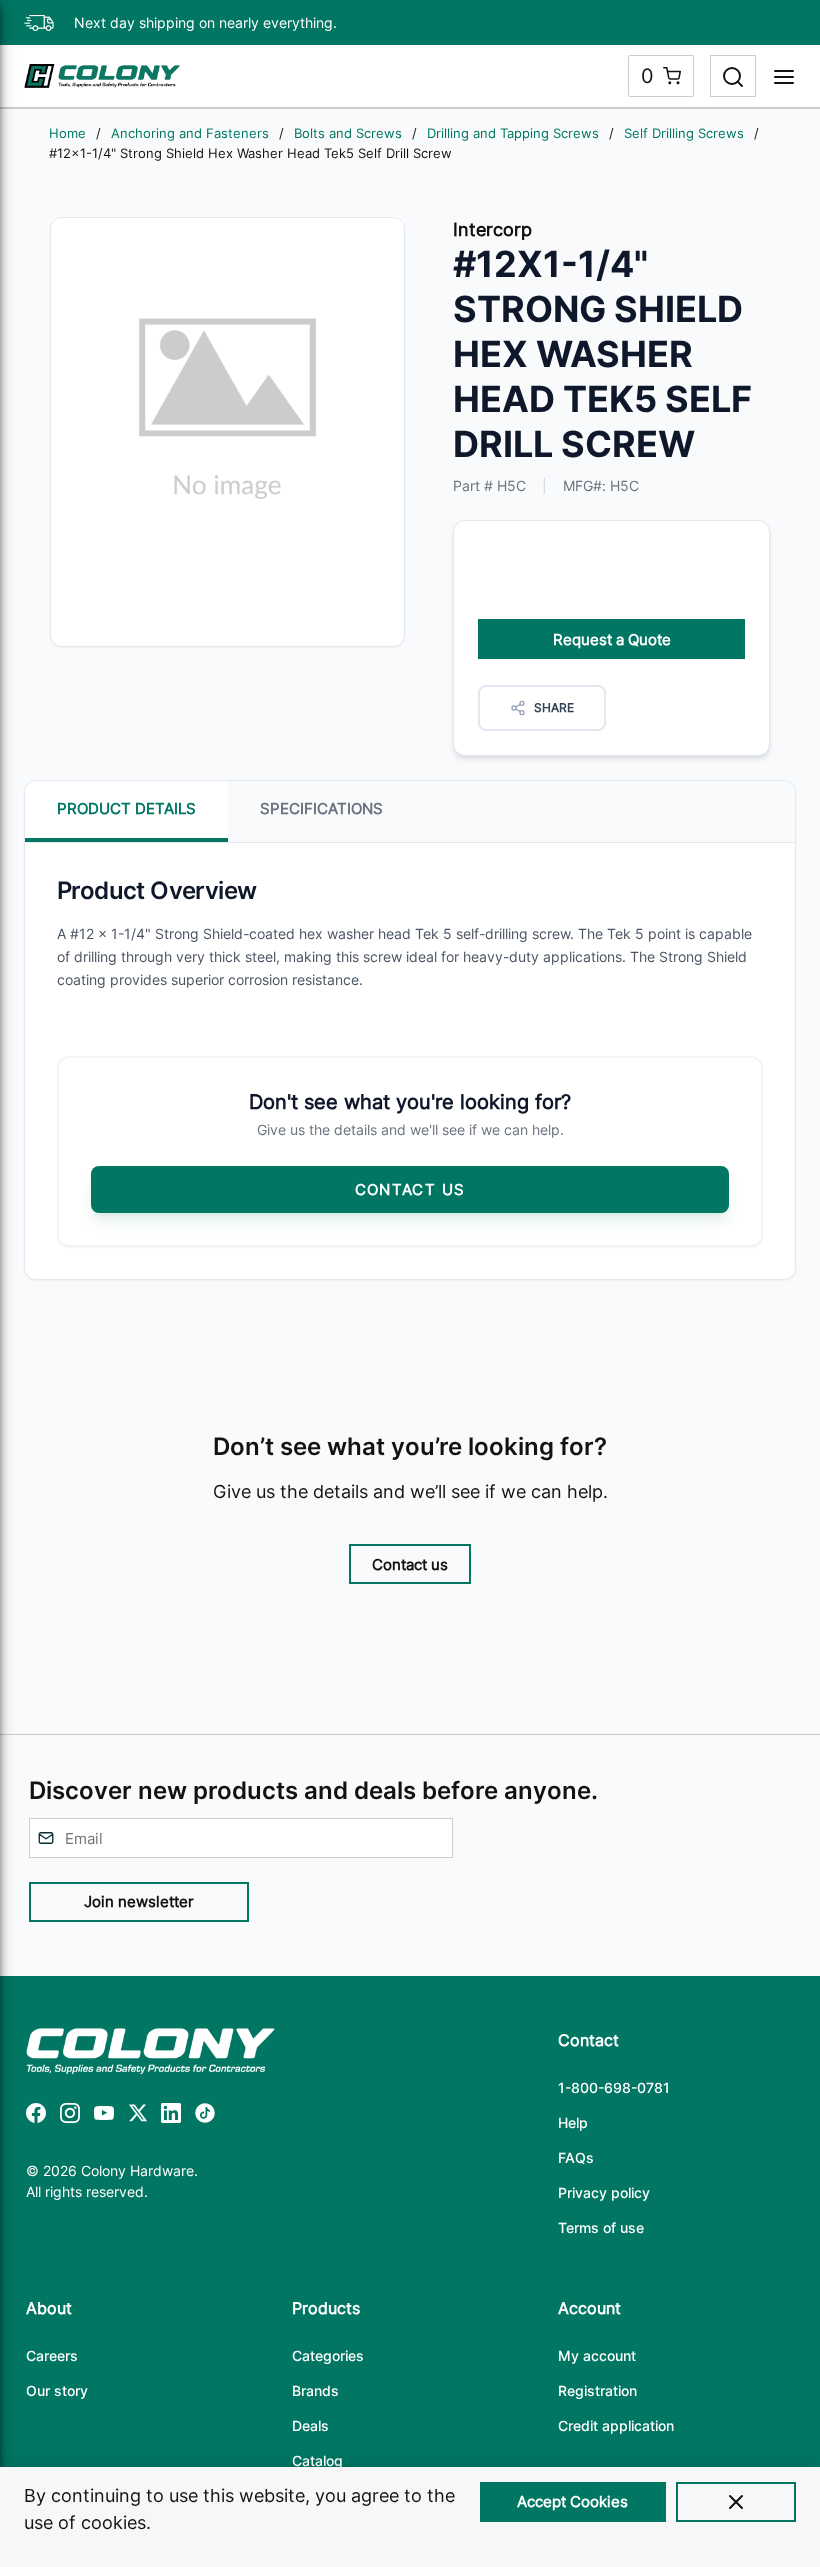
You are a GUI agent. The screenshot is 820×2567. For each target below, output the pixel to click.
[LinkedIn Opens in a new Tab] (171, 2116)
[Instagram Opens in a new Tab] (70, 2116)
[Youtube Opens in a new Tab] (104, 2116)
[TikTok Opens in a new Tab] (205, 2116)
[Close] (736, 2502)
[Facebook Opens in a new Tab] (36, 2116)
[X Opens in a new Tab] (138, 2116)
